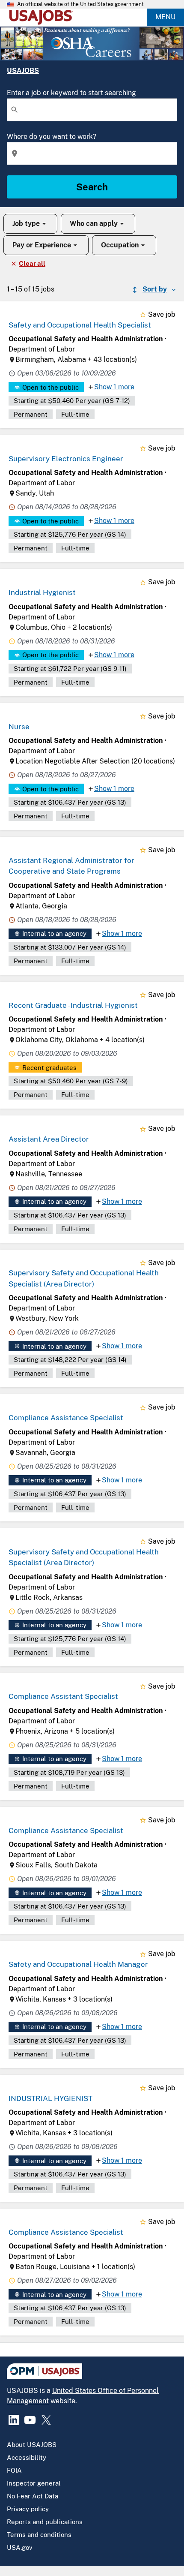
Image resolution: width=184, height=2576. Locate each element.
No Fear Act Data (33, 2496)
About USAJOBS (32, 2445)
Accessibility (27, 2457)
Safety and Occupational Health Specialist (80, 325)
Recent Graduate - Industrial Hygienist (73, 1005)
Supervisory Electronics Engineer (66, 459)
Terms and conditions (39, 2535)
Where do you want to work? (52, 137)
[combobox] (92, 110)
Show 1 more (114, 387)
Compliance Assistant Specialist (63, 1696)
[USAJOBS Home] (43, 17)
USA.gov (20, 2547)
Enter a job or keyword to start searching (71, 93)
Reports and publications (45, 2522)
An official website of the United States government (80, 4)
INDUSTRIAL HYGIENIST (50, 2098)
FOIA (14, 2470)
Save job (162, 314)
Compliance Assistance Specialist (66, 1418)
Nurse (19, 727)
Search (92, 187)
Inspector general (34, 2483)
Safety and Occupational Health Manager (78, 1964)
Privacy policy (28, 2509)
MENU (165, 17)
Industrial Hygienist (42, 592)
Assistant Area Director (49, 1139)
